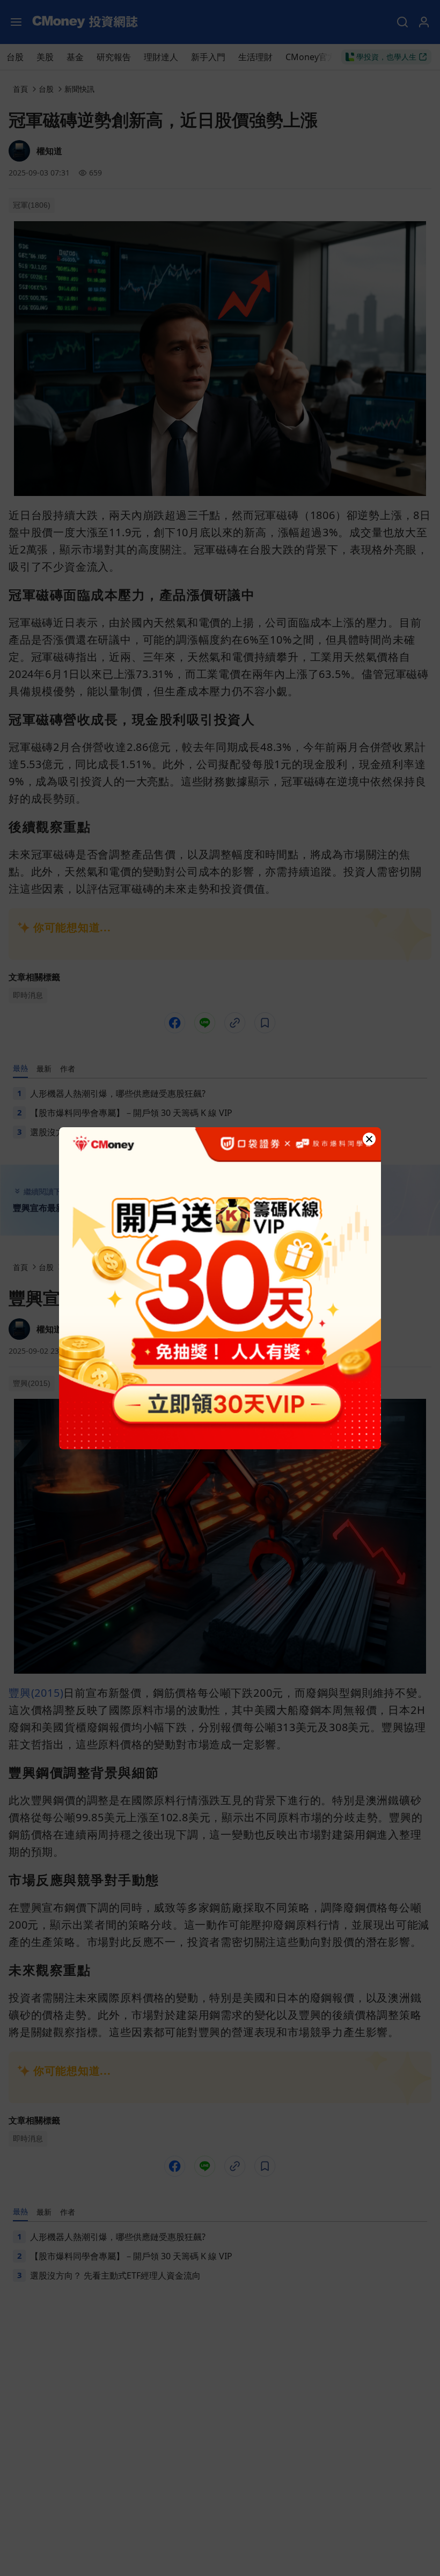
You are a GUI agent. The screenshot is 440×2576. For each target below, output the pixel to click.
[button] (369, 1139)
